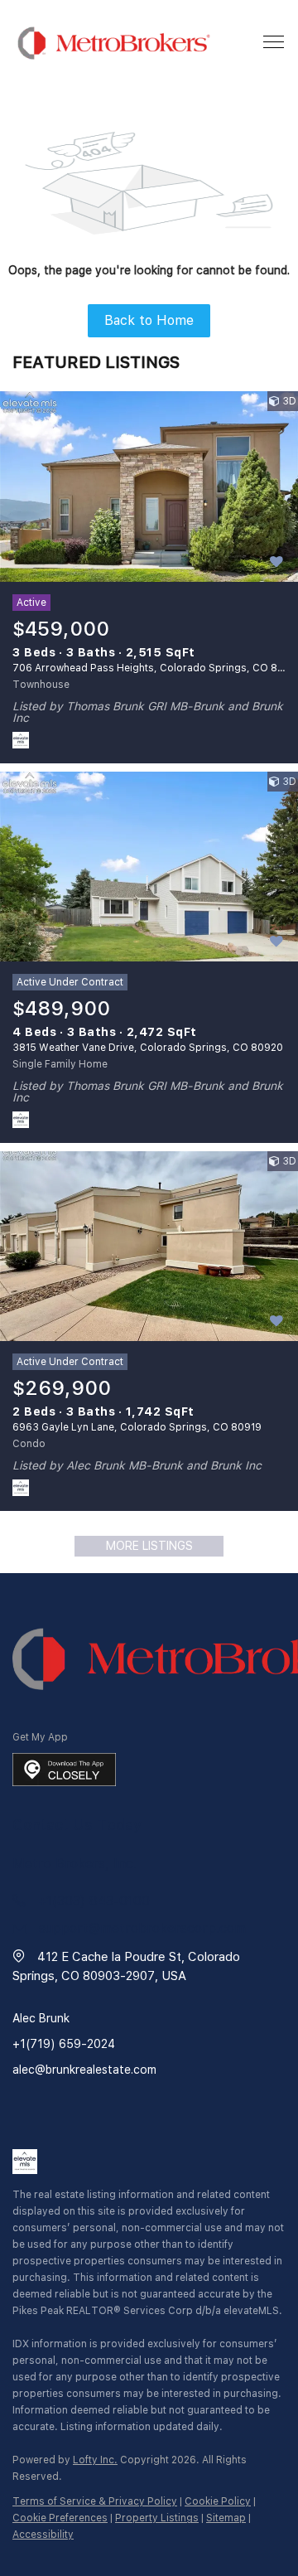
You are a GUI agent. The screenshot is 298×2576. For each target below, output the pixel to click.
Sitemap (226, 2518)
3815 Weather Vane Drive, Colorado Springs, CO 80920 (148, 1048)
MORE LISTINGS (149, 1546)
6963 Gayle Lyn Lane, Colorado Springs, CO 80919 (137, 1427)
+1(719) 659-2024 (64, 2044)
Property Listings (157, 2518)
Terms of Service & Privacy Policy (95, 2501)
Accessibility (43, 2535)
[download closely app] (64, 1770)
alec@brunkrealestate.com (84, 2070)
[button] (114, 43)
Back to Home (149, 320)
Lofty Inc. (95, 2460)
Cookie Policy (218, 2501)
